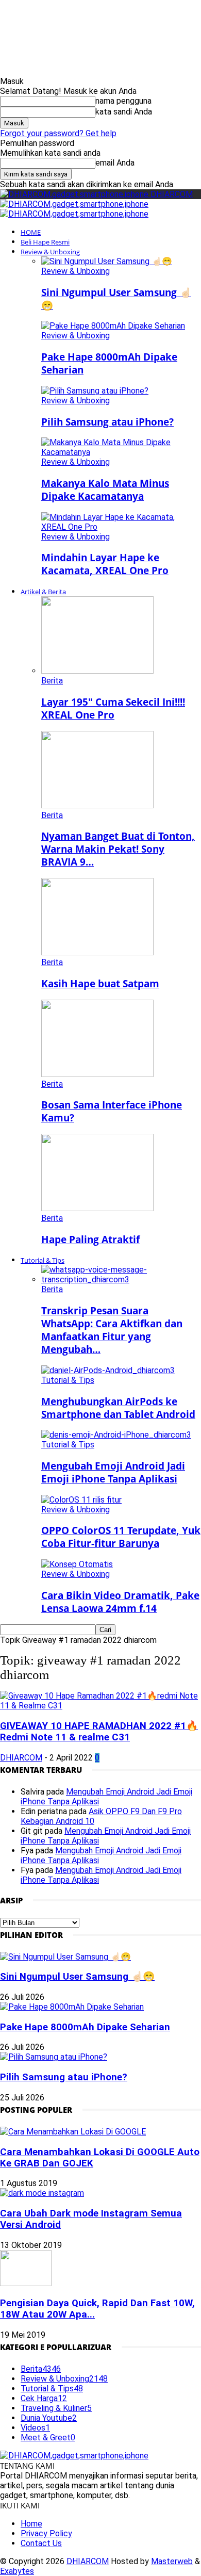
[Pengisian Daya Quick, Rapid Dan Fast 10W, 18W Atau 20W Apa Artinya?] (26, 2283)
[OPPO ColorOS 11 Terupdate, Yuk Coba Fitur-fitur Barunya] (81, 1500)
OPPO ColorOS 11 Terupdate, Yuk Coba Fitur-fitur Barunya (121, 1537)
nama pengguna (123, 101)
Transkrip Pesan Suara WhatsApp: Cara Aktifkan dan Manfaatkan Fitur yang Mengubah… (112, 1330)
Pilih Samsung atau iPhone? (107, 422)
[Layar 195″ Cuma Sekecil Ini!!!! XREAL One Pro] (97, 671)
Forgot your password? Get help (58, 133)
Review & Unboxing (50, 252)
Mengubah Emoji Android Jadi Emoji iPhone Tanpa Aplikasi (113, 1472)
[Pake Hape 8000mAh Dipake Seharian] (113, 326)
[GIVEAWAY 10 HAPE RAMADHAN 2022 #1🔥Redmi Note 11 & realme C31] (100, 1706)
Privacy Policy (46, 2533)
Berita (52, 681)
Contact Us (41, 2543)
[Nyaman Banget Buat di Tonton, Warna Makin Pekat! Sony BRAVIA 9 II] (97, 805)
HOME (31, 232)
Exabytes (17, 2571)
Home (31, 2524)
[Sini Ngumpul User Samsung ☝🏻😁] (107, 261)
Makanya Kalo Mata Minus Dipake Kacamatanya (105, 490)
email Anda (115, 163)
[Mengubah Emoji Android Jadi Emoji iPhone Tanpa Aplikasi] (116, 1435)
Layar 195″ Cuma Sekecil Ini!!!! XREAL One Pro (113, 708)
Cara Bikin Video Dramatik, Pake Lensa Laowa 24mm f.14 (120, 1602)
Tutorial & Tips (43, 1260)
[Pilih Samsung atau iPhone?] (95, 391)
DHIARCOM (21, 1758)
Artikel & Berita (43, 592)
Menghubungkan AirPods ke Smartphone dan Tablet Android (118, 1408)
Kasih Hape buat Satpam (100, 983)
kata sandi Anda (124, 112)
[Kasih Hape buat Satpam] (97, 952)
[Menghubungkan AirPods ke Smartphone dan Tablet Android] (108, 1370)
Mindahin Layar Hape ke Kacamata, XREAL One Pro (105, 564)
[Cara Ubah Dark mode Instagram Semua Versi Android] (42, 2193)
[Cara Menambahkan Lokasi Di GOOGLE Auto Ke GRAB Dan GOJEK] (73, 2132)
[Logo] (74, 204)
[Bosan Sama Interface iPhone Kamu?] (97, 1074)
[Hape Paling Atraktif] (97, 1208)
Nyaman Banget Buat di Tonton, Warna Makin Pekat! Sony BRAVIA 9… (118, 849)
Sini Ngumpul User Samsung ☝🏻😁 (77, 1977)
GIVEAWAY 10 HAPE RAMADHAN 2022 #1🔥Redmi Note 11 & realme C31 (99, 1732)
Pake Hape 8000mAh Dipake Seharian (85, 2027)
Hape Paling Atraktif (90, 1239)
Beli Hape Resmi (45, 242)
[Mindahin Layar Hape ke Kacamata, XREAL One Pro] (121, 527)
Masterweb (172, 2561)
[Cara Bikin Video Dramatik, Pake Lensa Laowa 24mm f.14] (77, 1564)
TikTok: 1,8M (131, 15)
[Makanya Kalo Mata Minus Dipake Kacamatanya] (121, 452)
